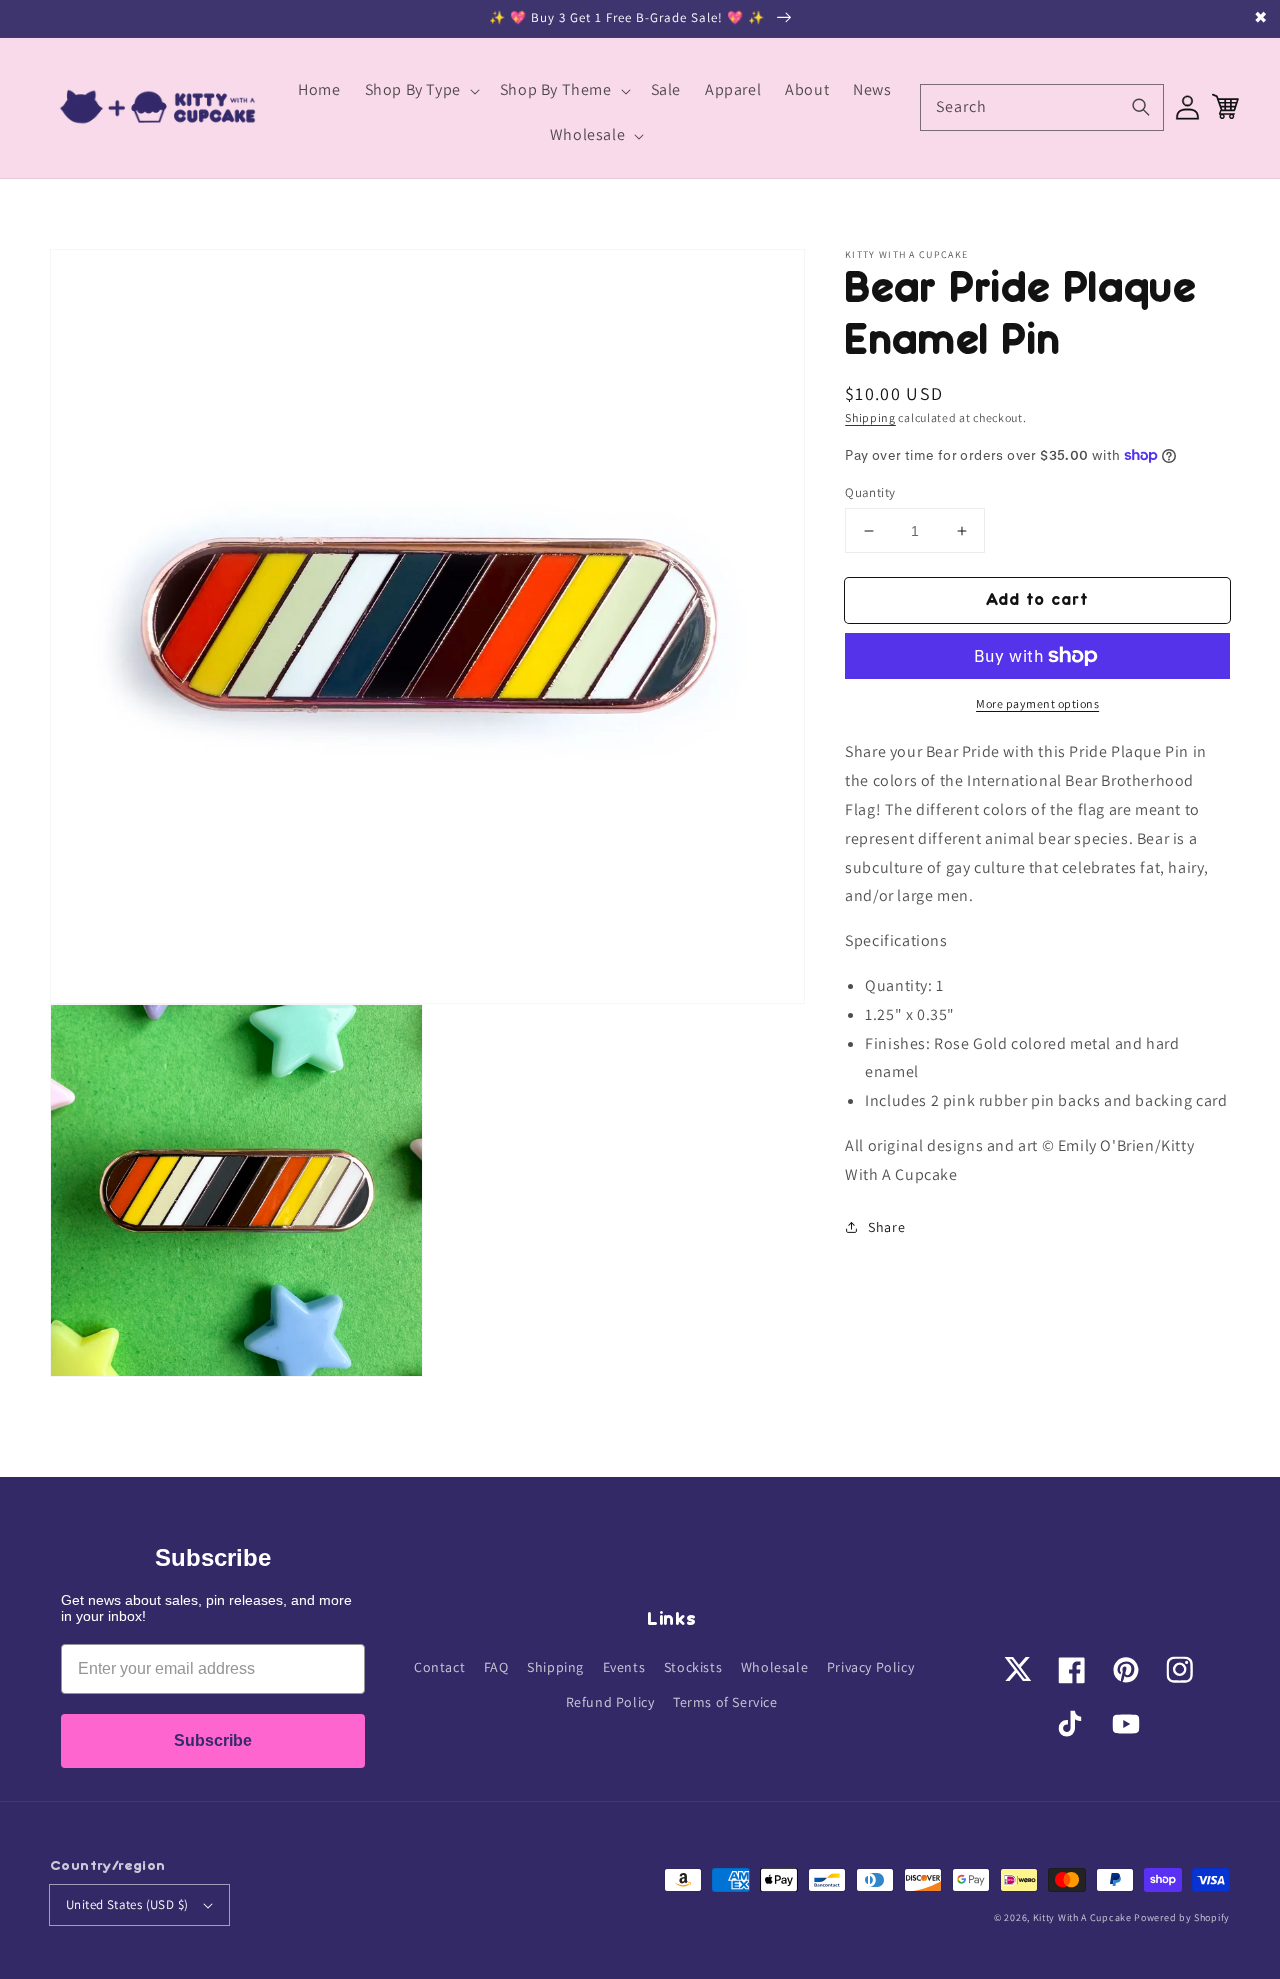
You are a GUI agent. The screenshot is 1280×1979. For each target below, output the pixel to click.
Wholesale (774, 1667)
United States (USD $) (127, 1904)
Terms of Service (725, 1702)
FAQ (496, 1667)
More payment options (1037, 703)
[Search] (1141, 107)
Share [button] (886, 1226)
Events (624, 1667)
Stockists (693, 1667)
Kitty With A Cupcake (1082, 1917)
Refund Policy (610, 1702)
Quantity (870, 492)
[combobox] (1042, 107)
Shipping (870, 417)
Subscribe (213, 1740)
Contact (439, 1667)
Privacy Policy (870, 1667)
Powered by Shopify (1182, 1917)
